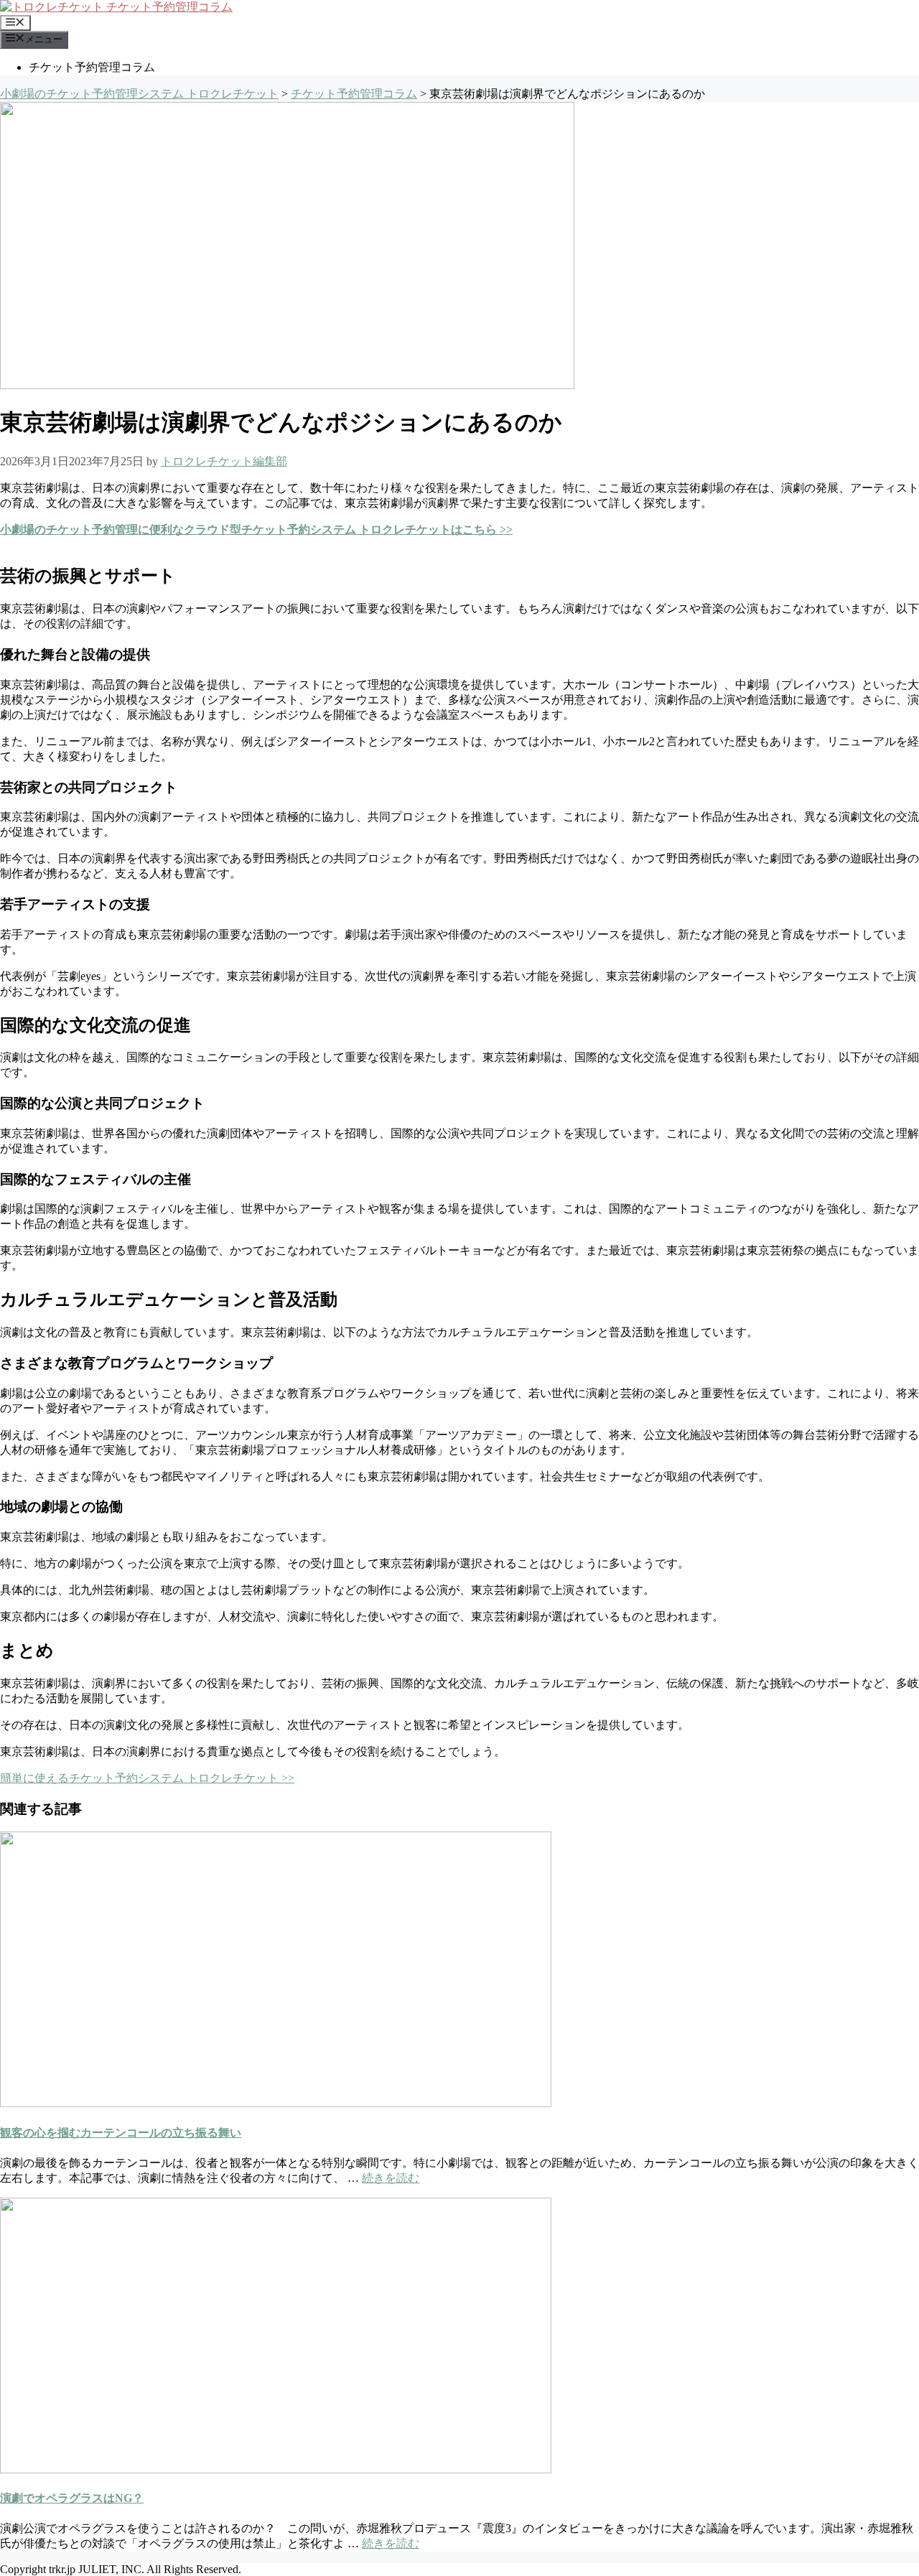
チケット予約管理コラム (92, 67)
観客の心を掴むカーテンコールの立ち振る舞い (121, 2133)
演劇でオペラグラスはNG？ (72, 2498)
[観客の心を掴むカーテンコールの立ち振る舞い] (276, 2103)
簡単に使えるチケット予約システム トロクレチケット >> (147, 1778)
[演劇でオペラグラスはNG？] (276, 2469)
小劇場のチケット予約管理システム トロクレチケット (139, 94)
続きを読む (391, 2178)
